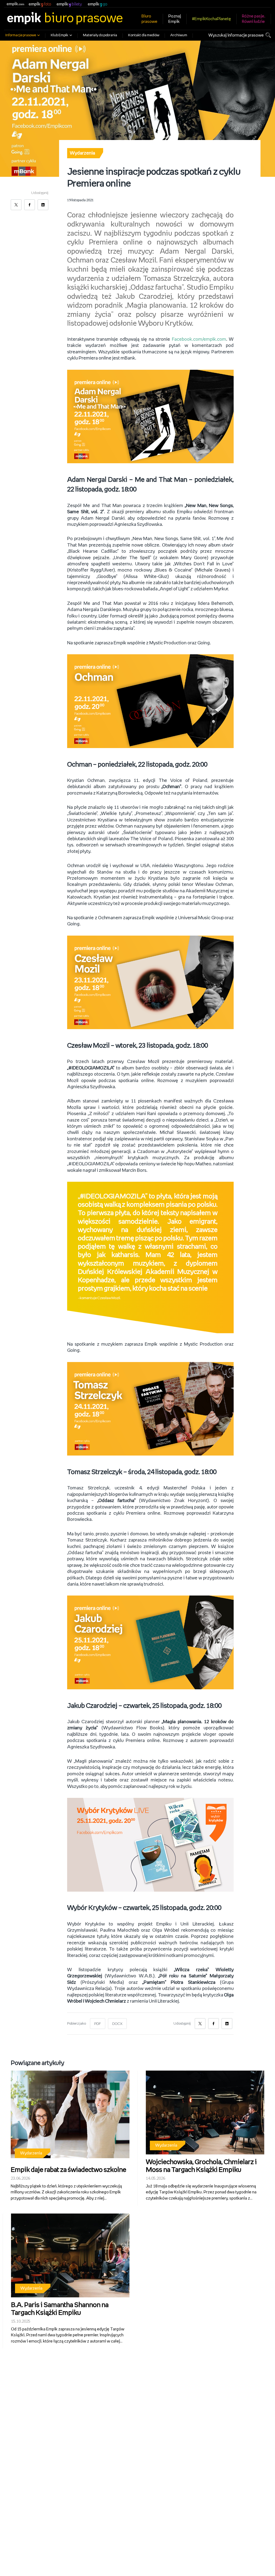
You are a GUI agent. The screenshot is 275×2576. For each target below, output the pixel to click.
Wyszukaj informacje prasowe (236, 35)
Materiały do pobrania (100, 35)
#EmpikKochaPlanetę (211, 19)
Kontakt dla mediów (144, 35)
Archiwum (179, 35)
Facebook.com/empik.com (199, 339)
